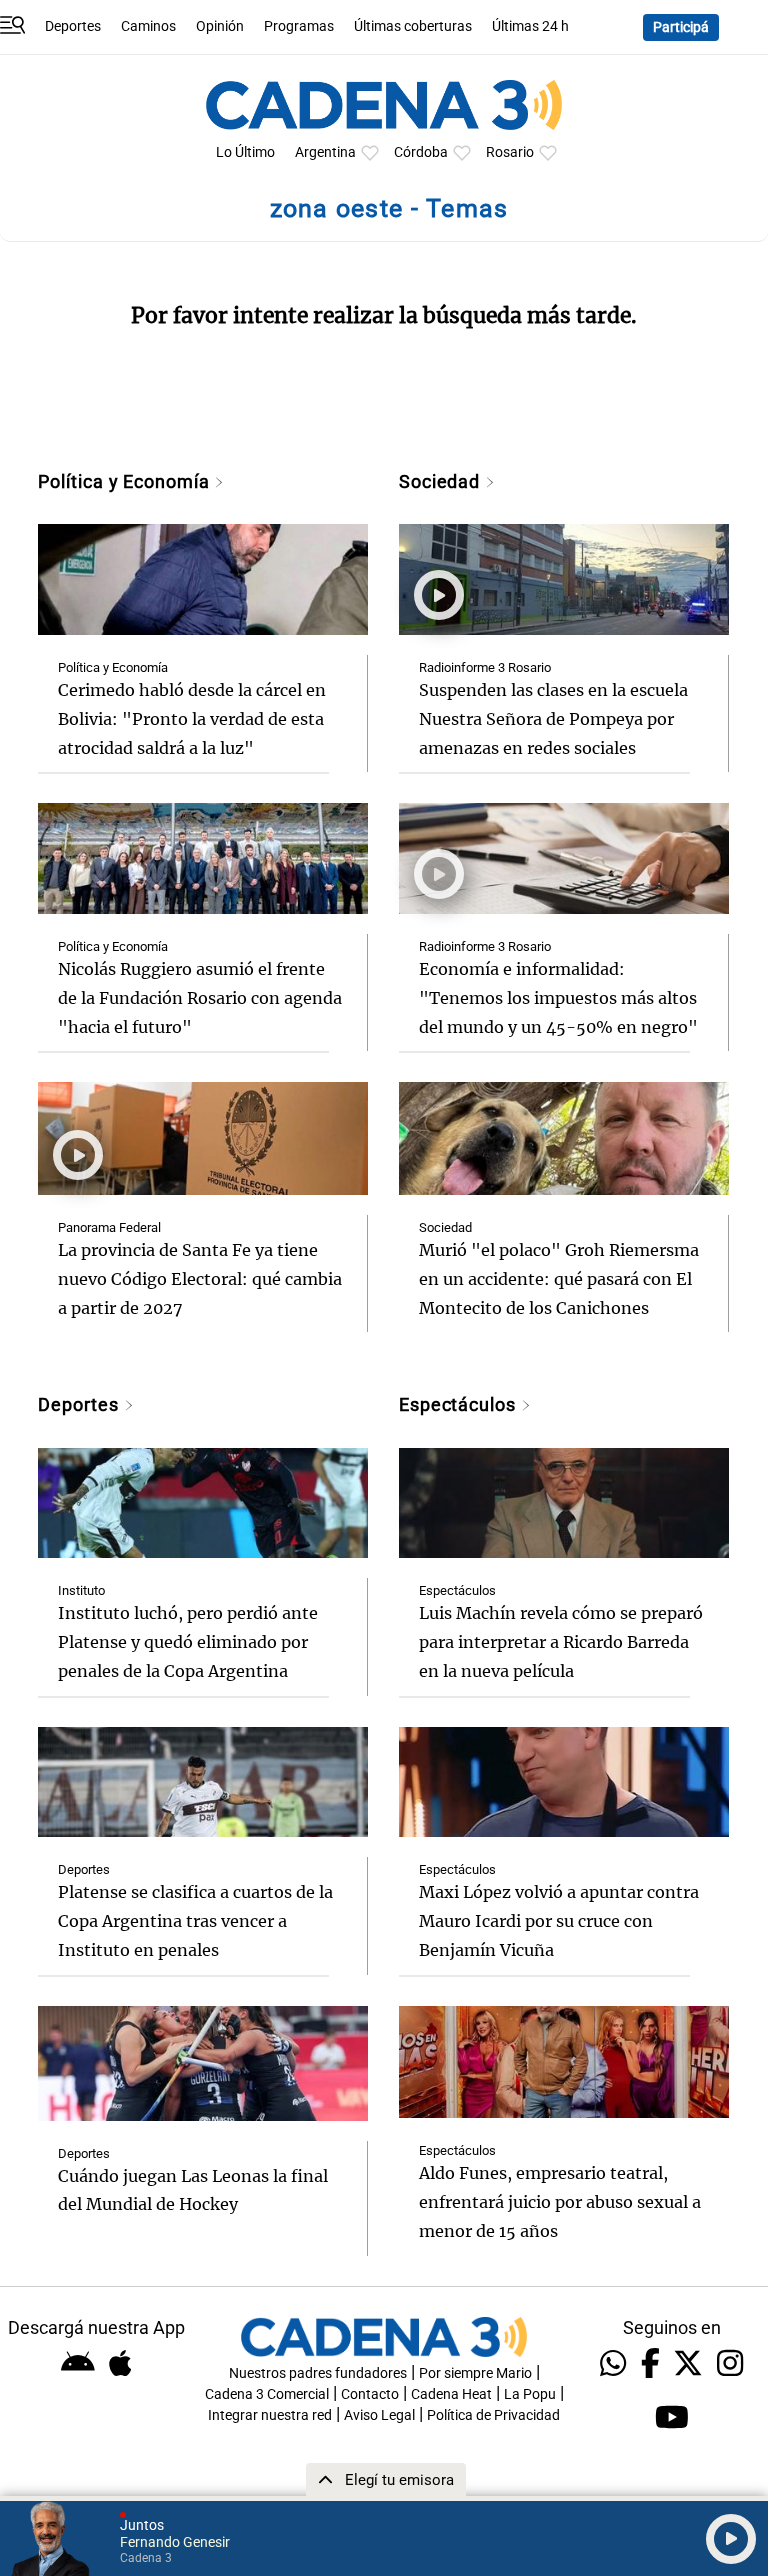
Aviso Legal (379, 2415)
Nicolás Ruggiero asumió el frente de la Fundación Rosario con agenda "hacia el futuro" (200, 998)
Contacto (370, 2394)
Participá (681, 27)
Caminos (148, 26)
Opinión (220, 26)
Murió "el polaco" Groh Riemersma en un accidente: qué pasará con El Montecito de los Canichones (559, 1279)
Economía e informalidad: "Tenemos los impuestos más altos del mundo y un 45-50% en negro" (558, 998)
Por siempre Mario (475, 2373)
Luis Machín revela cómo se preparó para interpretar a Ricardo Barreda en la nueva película (561, 1642)
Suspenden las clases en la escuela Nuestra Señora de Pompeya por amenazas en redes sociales (553, 719)
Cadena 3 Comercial (267, 2394)
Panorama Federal (109, 1227)
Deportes (73, 26)
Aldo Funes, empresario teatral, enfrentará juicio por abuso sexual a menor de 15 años (560, 2202)
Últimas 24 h (530, 26)
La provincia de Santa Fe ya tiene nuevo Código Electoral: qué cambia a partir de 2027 (200, 1279)
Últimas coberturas (413, 26)
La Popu (530, 2394)
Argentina (325, 152)
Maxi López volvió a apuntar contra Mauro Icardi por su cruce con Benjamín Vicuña (559, 1921)
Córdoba (421, 152)
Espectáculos (460, 1404)
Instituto (81, 1590)
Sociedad (442, 481)
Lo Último (245, 152)
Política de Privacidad (493, 2415)
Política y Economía (126, 481)
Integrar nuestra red (270, 2415)
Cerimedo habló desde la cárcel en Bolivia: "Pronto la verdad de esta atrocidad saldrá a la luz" (192, 719)
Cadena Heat (451, 2394)
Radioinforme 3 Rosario (485, 667)
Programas (299, 26)
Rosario (510, 152)
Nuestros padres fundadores (318, 2373)
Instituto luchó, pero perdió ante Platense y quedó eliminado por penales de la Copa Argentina (188, 1642)
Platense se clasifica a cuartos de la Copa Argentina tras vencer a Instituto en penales (195, 1921)
